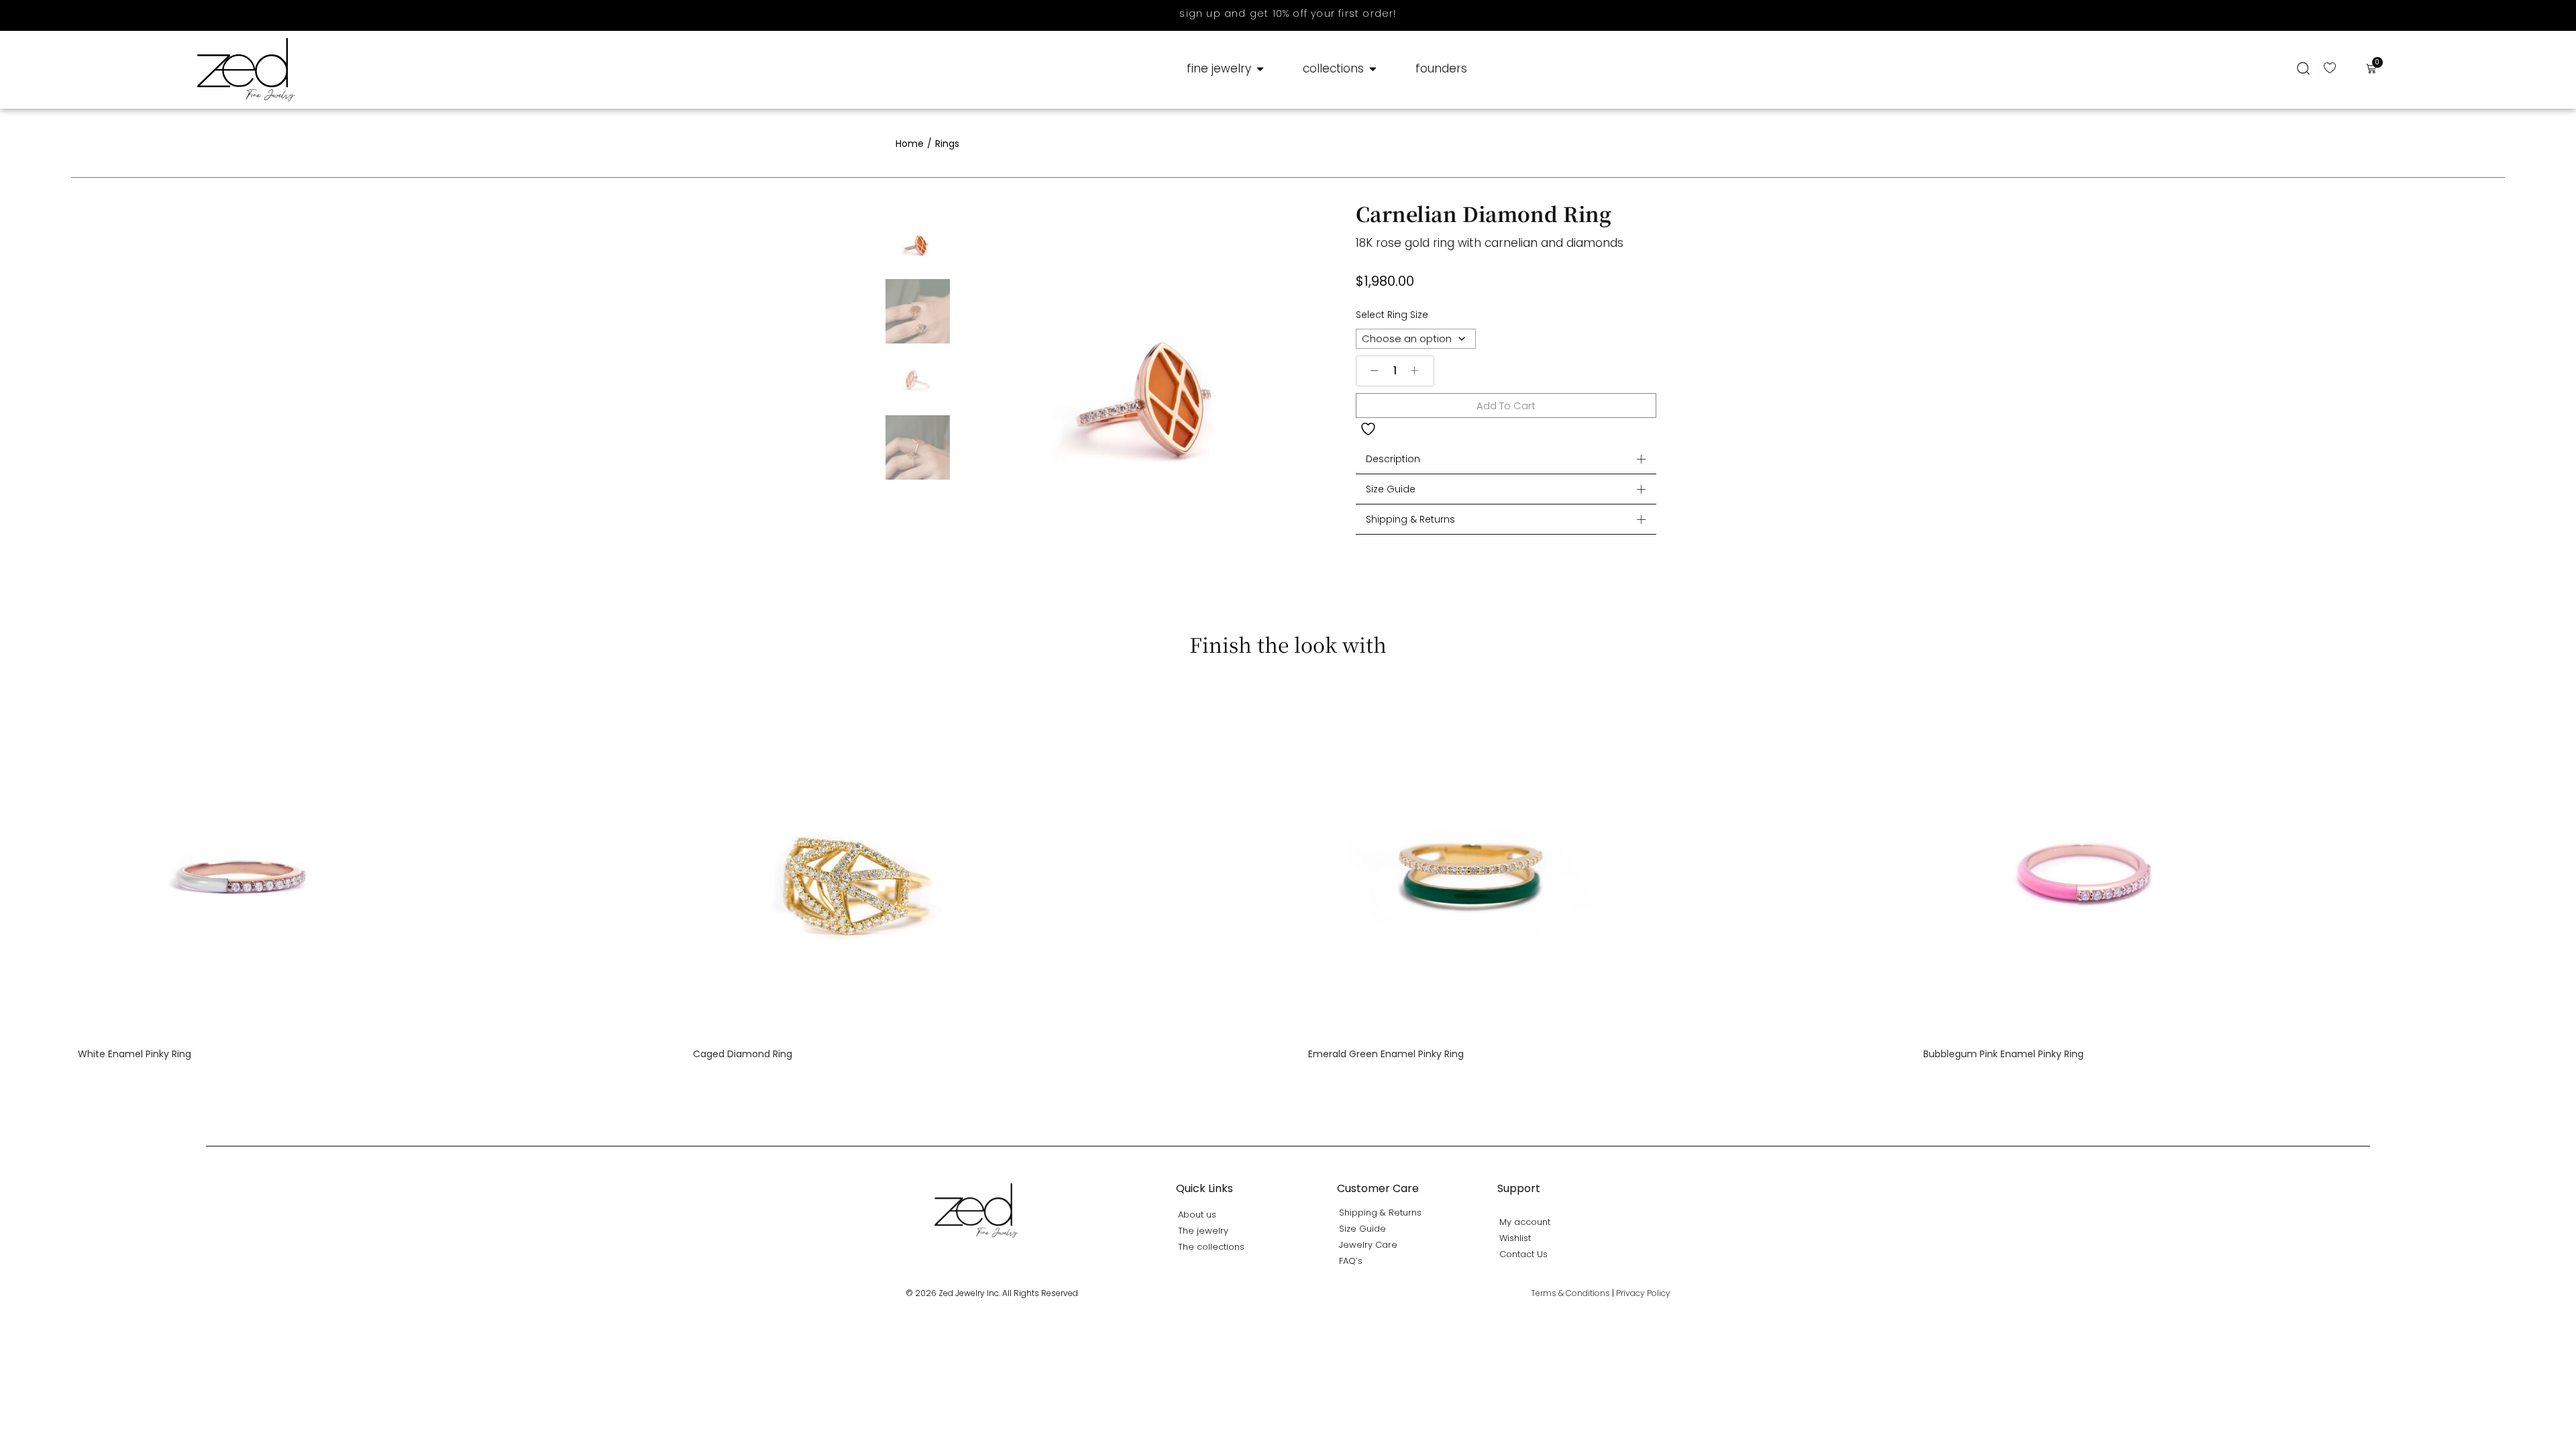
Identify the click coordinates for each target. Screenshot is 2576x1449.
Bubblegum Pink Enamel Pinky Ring (2003, 1054)
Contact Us (1523, 1254)
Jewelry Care (1368, 1245)
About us (1197, 1215)
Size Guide (1391, 489)
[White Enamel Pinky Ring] (246, 862)
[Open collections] (1373, 69)
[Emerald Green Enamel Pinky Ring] (1476, 862)
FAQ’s (1351, 1261)
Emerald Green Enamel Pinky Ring (1386, 1054)
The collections (1211, 1247)
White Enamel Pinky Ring (135, 1054)
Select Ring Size (1392, 315)
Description (1393, 459)
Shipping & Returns (1410, 519)
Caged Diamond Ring (743, 1054)
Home (910, 144)
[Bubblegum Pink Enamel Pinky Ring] (2091, 862)
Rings (947, 144)
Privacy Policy (1643, 1293)
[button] (2303, 68)
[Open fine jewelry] (1260, 69)
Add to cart (1506, 406)
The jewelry (1203, 1231)
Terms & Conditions (1570, 1293)
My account (1525, 1222)
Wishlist (1515, 1238)
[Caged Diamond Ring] (861, 862)
